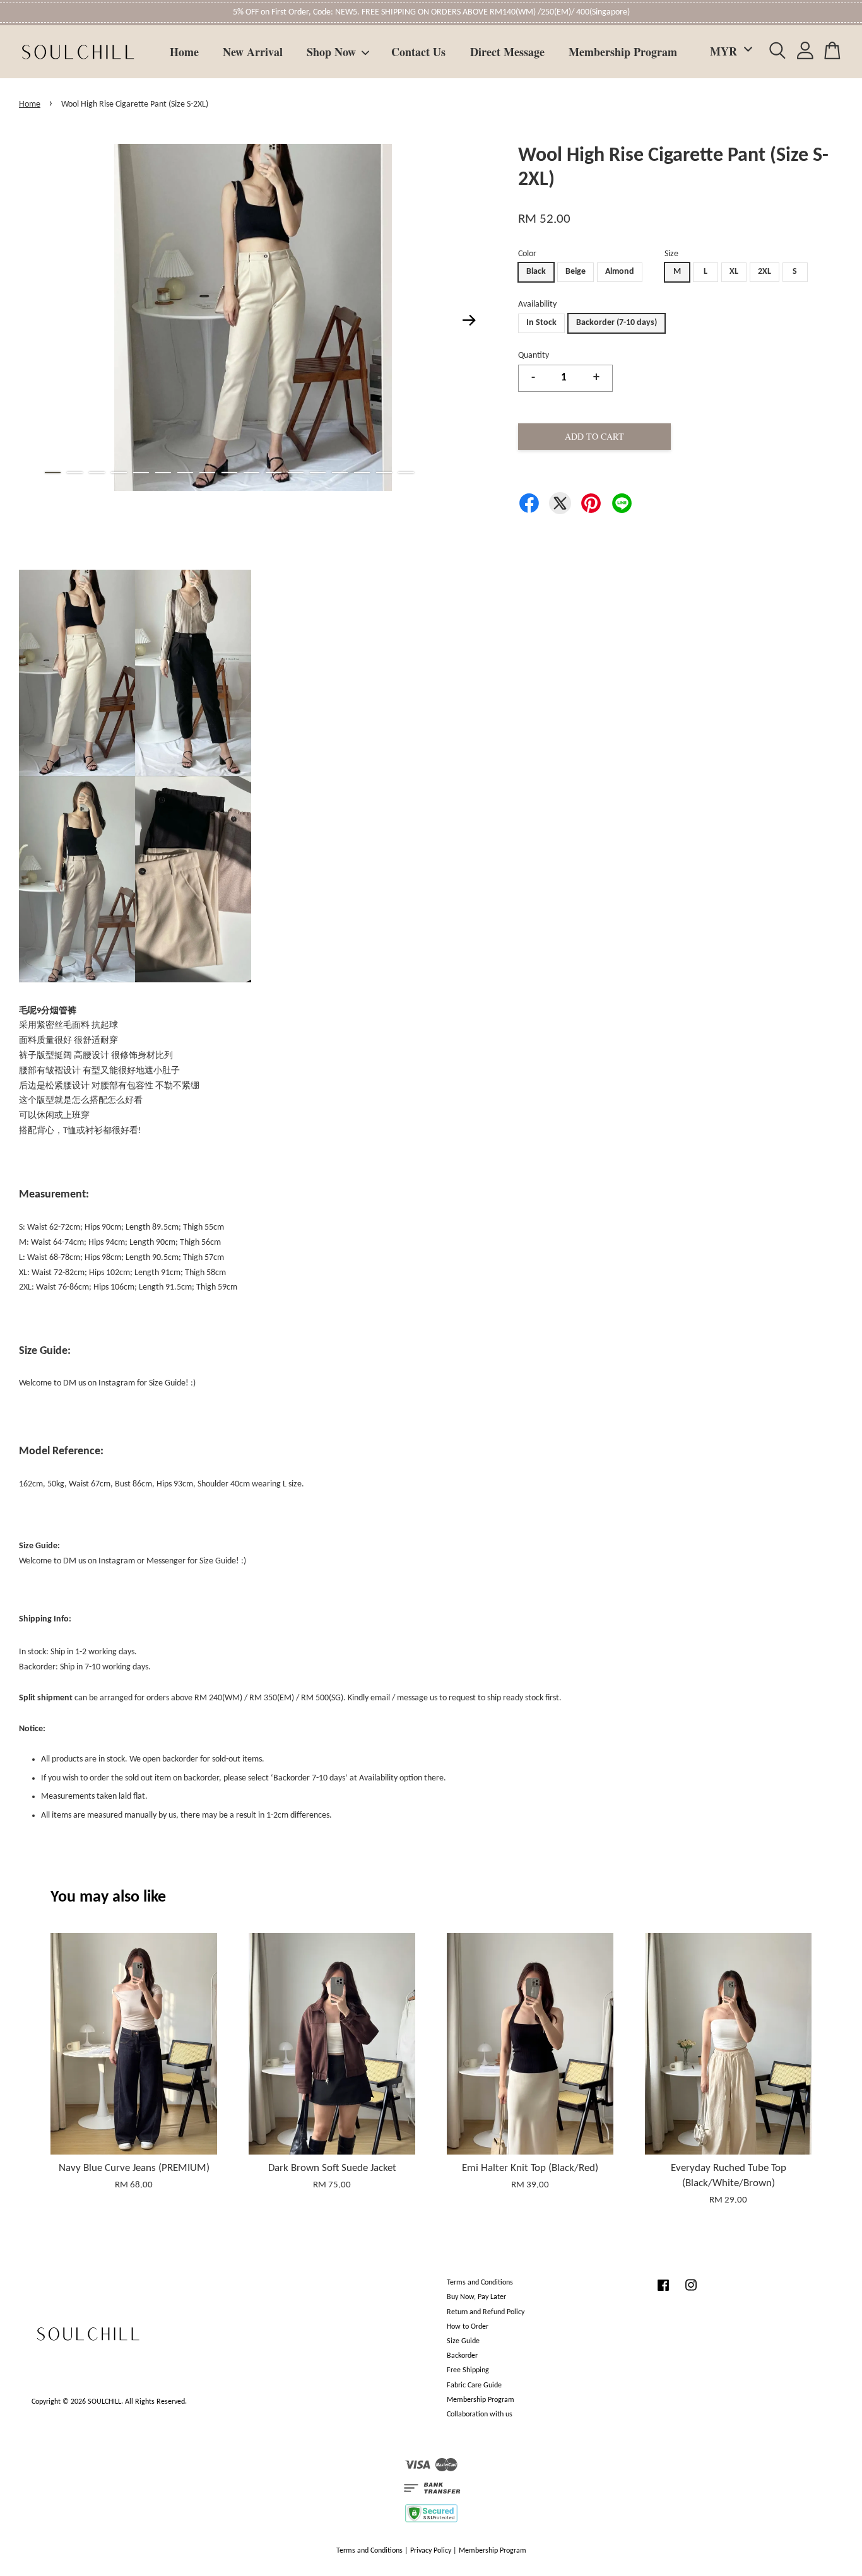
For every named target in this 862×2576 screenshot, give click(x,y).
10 (251, 473)
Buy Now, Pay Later (476, 2297)
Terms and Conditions (480, 2283)
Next (469, 320)
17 (406, 473)
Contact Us (418, 52)
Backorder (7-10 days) (617, 323)
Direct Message (507, 52)
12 (296, 473)
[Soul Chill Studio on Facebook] (663, 2292)
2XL (765, 272)
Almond (620, 272)
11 (274, 473)
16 (384, 473)
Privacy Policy (431, 2551)
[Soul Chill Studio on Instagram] (691, 2292)
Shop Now (331, 52)
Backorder (462, 2356)
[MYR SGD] (729, 51)
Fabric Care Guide (474, 2385)
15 (362, 473)
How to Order (468, 2327)
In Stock (541, 323)
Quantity (534, 356)
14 (340, 473)
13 (318, 473)
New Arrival (253, 52)
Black (536, 272)
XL (734, 272)
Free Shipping (468, 2370)
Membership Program (623, 52)
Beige (576, 272)
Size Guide (463, 2341)
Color (527, 254)
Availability (537, 304)
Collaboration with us (480, 2414)
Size (671, 254)
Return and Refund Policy (486, 2312)
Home (184, 52)
